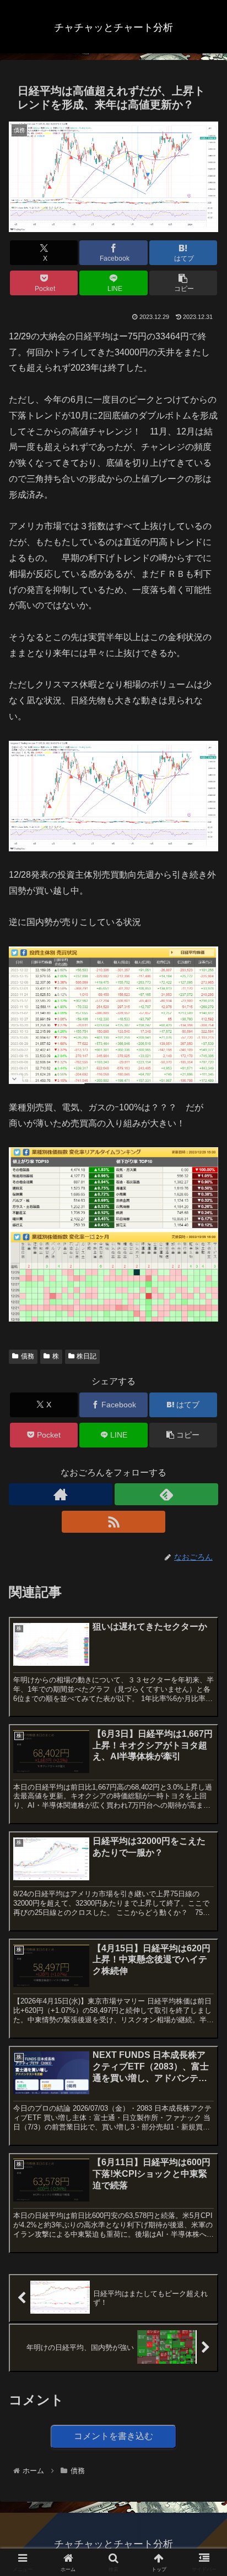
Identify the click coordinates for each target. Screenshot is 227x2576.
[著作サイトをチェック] (61, 1494)
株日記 (87, 1356)
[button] (183, 283)
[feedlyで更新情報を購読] (166, 1494)
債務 (28, 1356)
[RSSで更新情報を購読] (113, 1522)
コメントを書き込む (113, 2436)
